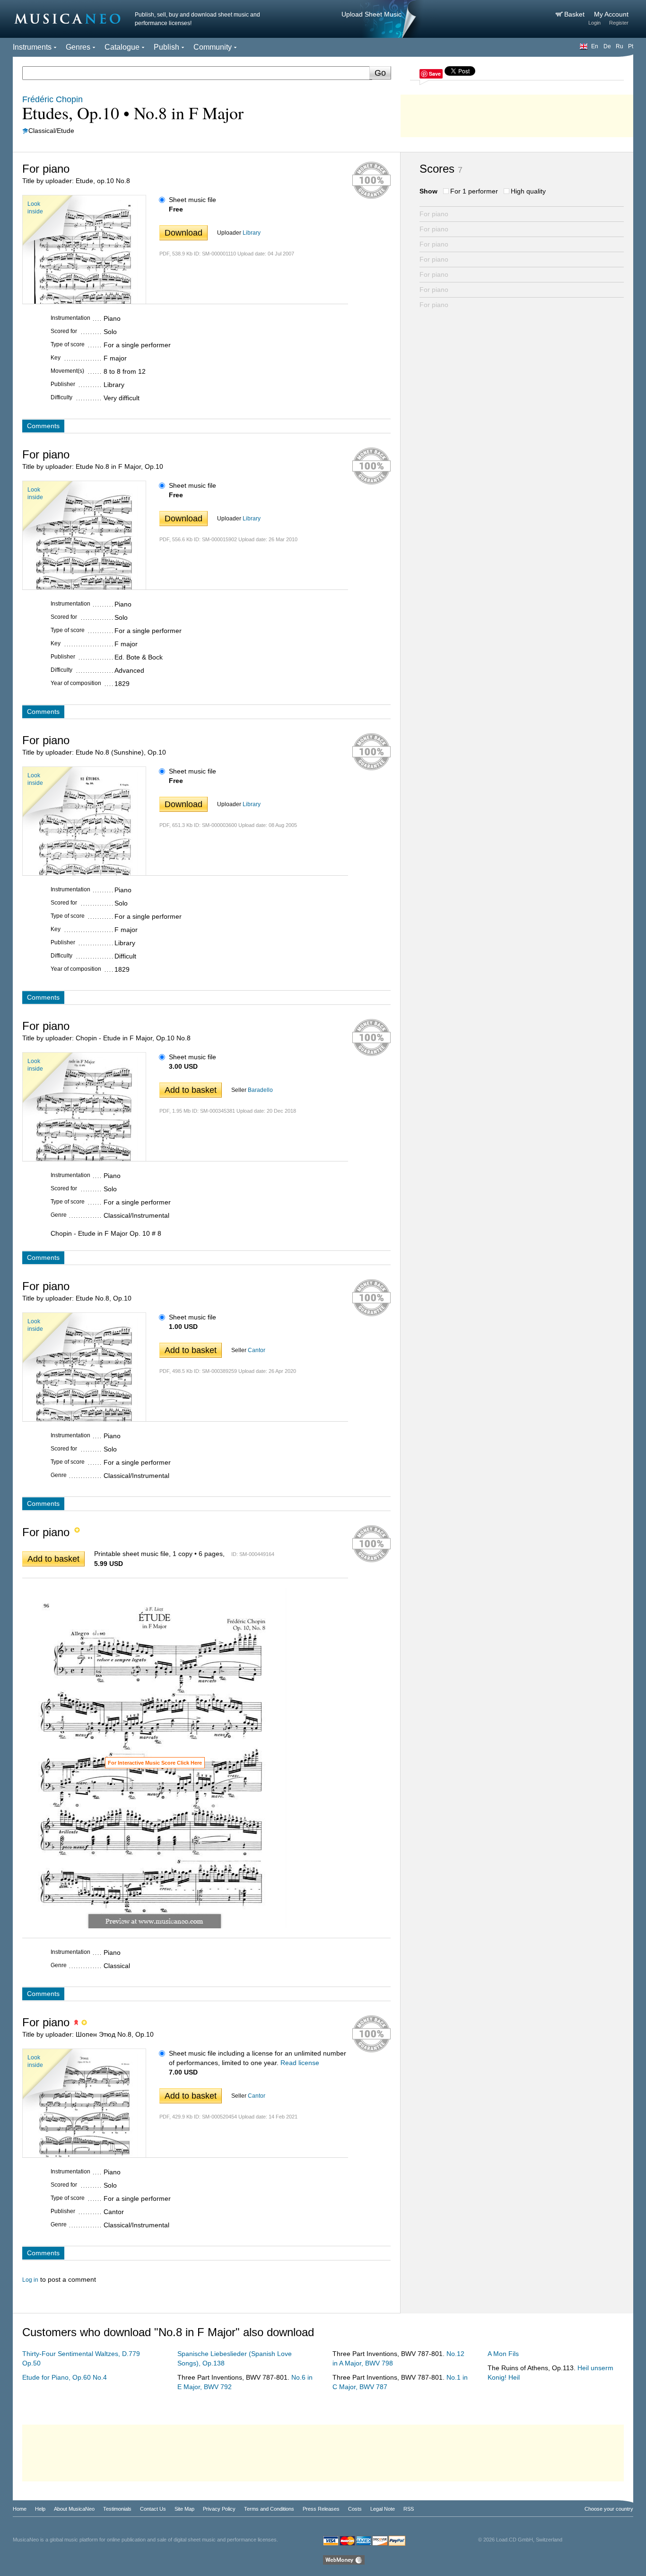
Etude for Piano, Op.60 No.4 (65, 2377)
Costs (355, 2509)
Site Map (184, 2509)
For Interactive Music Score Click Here (155, 1763)
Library (252, 233)
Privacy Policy (219, 2509)
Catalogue (122, 47)
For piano (434, 214)
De (607, 46)
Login (594, 23)
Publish (166, 47)
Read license (300, 2063)
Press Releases (321, 2509)
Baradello (260, 1090)
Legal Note (383, 2509)
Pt (631, 46)
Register (619, 23)
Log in (30, 2280)
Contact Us (153, 2509)
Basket (575, 14)
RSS (409, 2509)
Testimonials (117, 2509)
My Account (611, 14)
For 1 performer (474, 191)
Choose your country (609, 2509)
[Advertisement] (517, 114)
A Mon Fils (503, 2354)
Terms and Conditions (269, 2509)
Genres (78, 47)
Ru (620, 46)
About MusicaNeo (74, 2509)
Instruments (32, 47)
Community (213, 47)
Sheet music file (192, 200)
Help (40, 2509)
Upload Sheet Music (371, 14)
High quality (528, 191)
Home (20, 2509)
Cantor (257, 1350)
